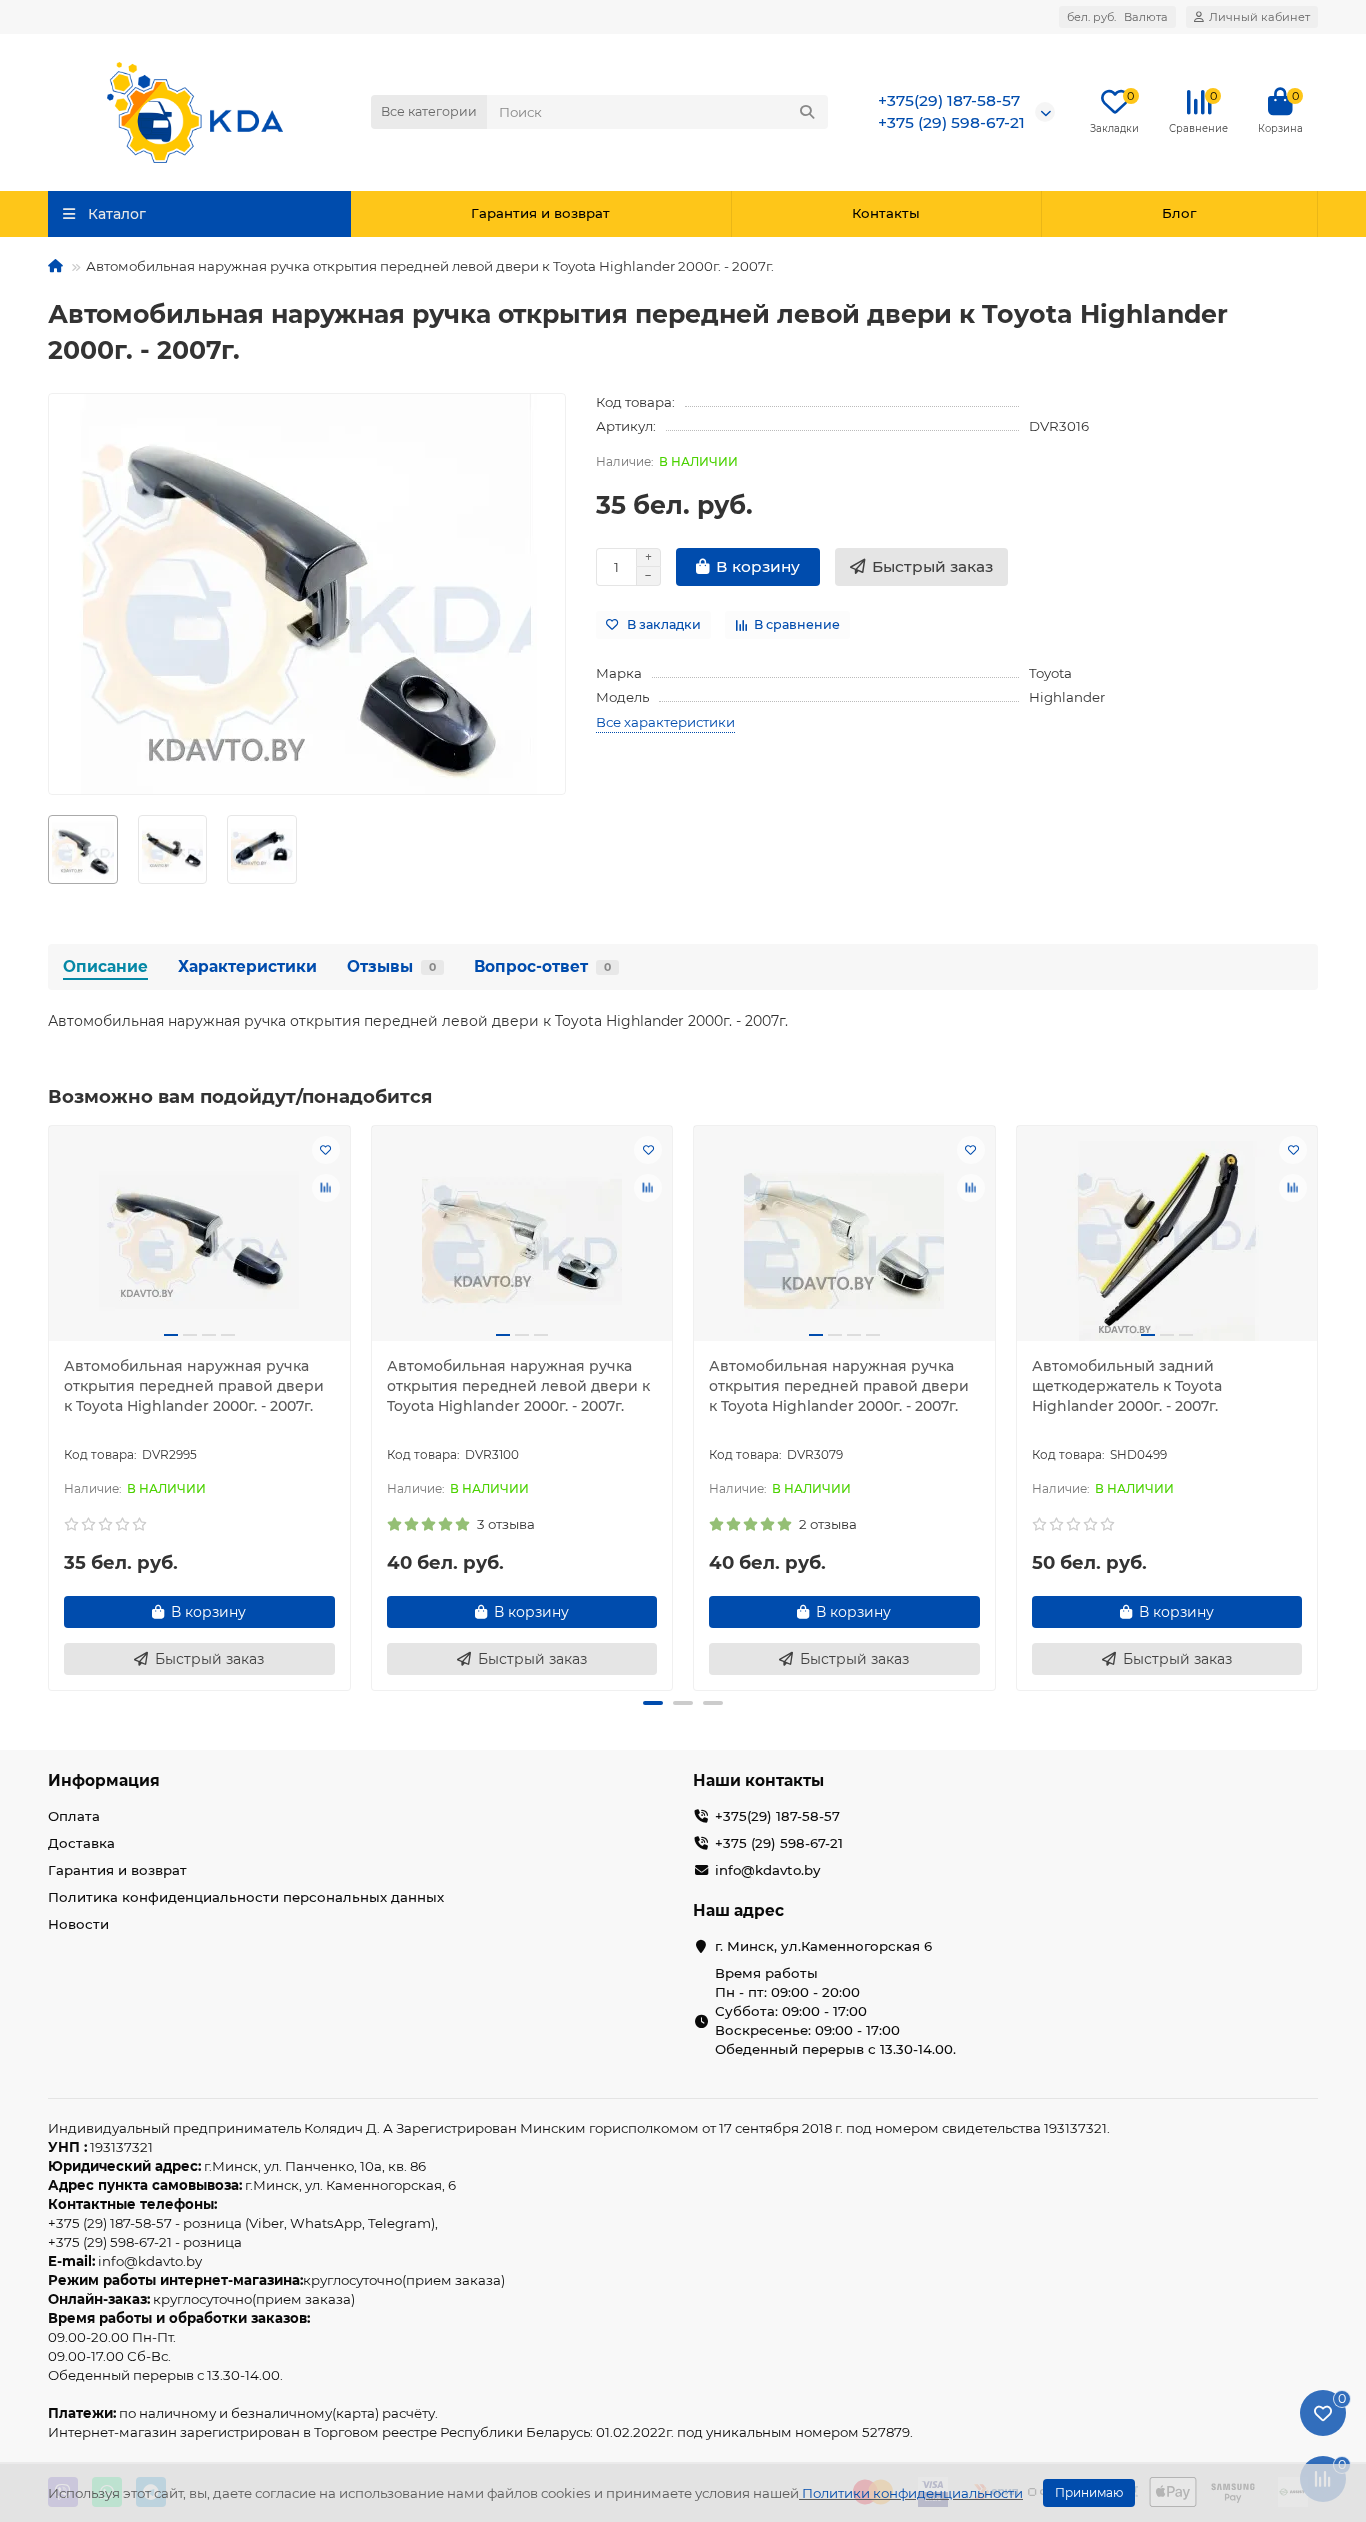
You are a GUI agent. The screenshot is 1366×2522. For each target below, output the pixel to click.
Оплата (74, 1816)
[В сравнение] (326, 1188)
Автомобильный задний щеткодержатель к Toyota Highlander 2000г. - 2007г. (1127, 1386)
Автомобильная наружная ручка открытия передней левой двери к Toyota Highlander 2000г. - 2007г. (518, 1386)
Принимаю (1089, 2492)
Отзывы (391, 966)
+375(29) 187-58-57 (949, 100)
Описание (105, 966)
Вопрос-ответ (542, 966)
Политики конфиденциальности (912, 2493)
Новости (78, 1924)
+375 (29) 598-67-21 (951, 122)
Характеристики (247, 966)
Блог (1179, 213)
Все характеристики (665, 722)
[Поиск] (807, 112)
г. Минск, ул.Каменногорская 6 (823, 1946)
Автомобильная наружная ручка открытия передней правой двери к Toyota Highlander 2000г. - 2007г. (194, 1386)
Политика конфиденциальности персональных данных (246, 1897)
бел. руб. (1117, 17)
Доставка (81, 1843)
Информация (104, 1780)
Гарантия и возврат (540, 213)
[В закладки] (326, 1150)
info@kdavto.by (767, 1870)
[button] (50, 1405)
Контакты (886, 213)
